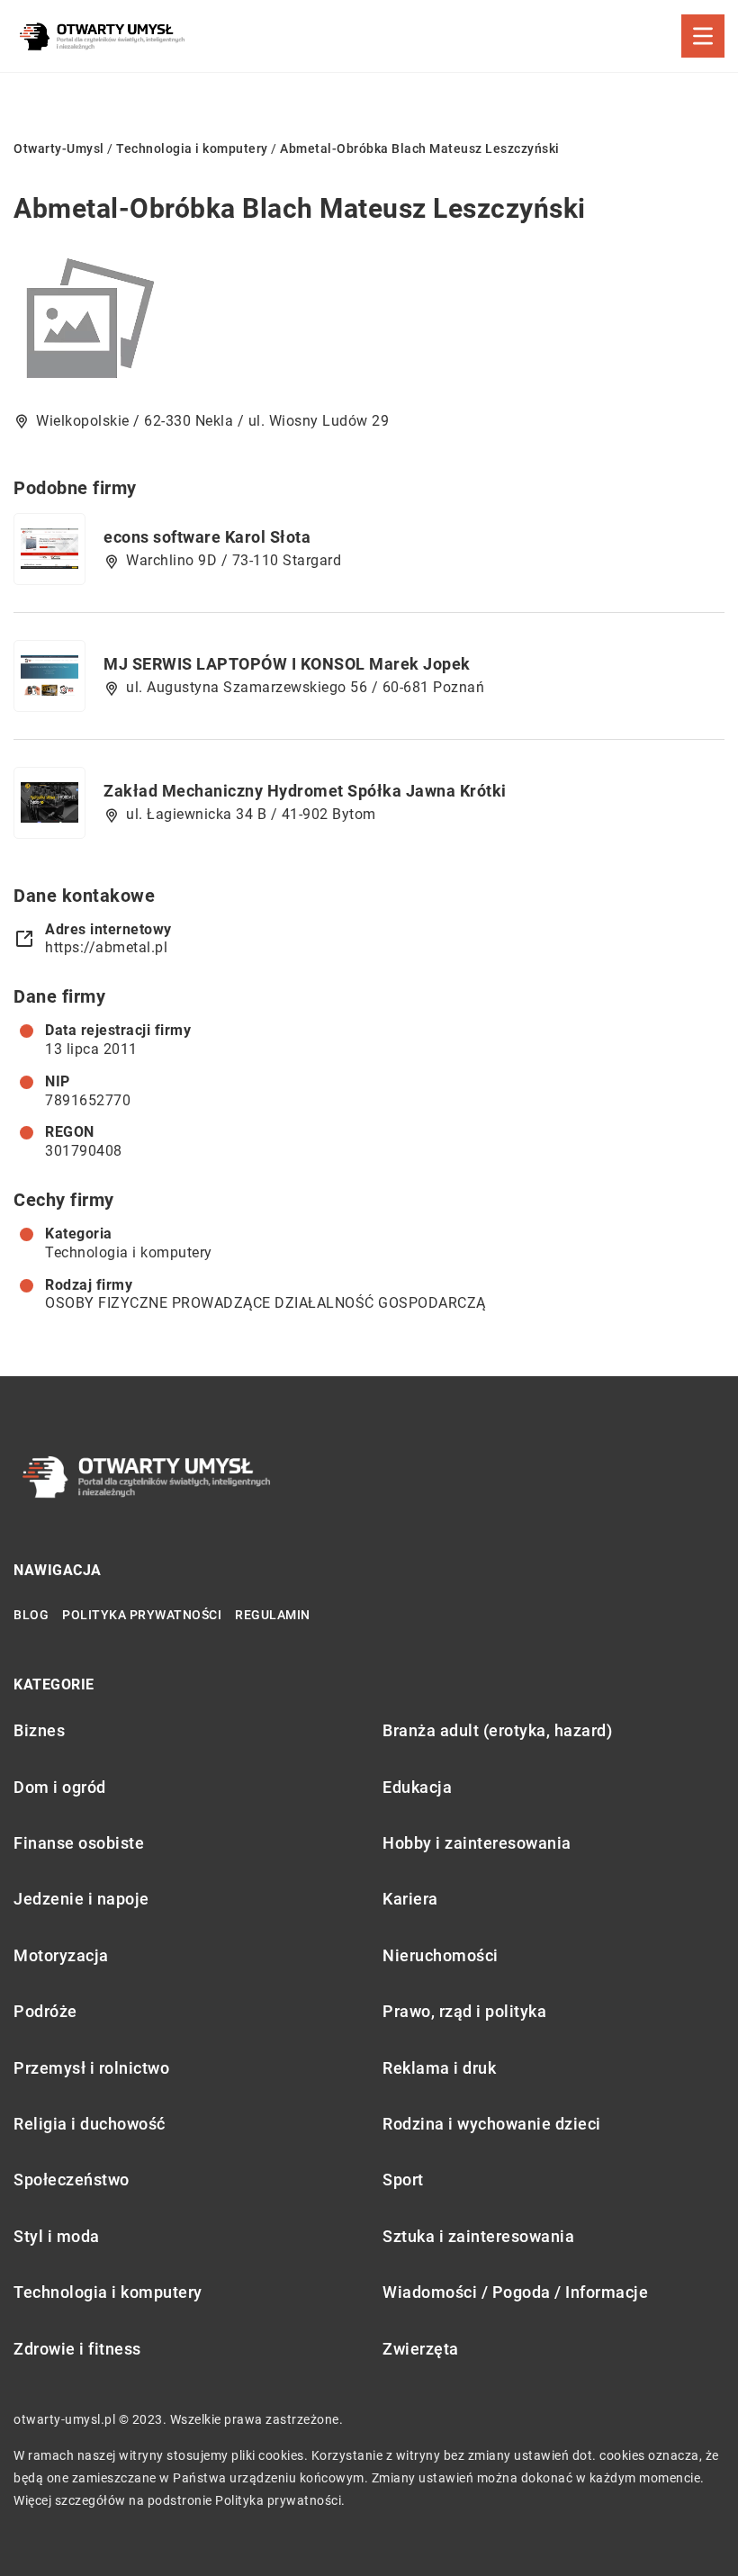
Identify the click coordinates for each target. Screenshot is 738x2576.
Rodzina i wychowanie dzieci (492, 2124)
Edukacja (417, 1787)
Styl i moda (57, 2236)
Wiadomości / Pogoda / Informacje (515, 2292)
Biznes (39, 1730)
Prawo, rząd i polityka (464, 2011)
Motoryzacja (61, 1955)
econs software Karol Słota (207, 537)
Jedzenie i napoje (81, 1899)
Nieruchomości (441, 1955)
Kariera (410, 1899)
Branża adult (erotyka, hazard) (497, 1730)
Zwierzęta (421, 2349)
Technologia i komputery (129, 1252)
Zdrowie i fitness (77, 2349)
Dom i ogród (60, 1787)
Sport (403, 2180)
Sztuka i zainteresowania (478, 2236)
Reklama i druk (439, 2068)
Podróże (45, 2011)
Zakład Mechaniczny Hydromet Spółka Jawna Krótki (305, 791)
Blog (31, 1615)
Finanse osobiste (79, 1843)
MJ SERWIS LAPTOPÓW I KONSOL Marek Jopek (287, 664)
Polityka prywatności (142, 1615)
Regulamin (273, 1615)
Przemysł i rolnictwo (91, 2068)
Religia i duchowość (90, 2124)
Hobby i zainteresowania (477, 1843)
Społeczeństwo (72, 2180)
